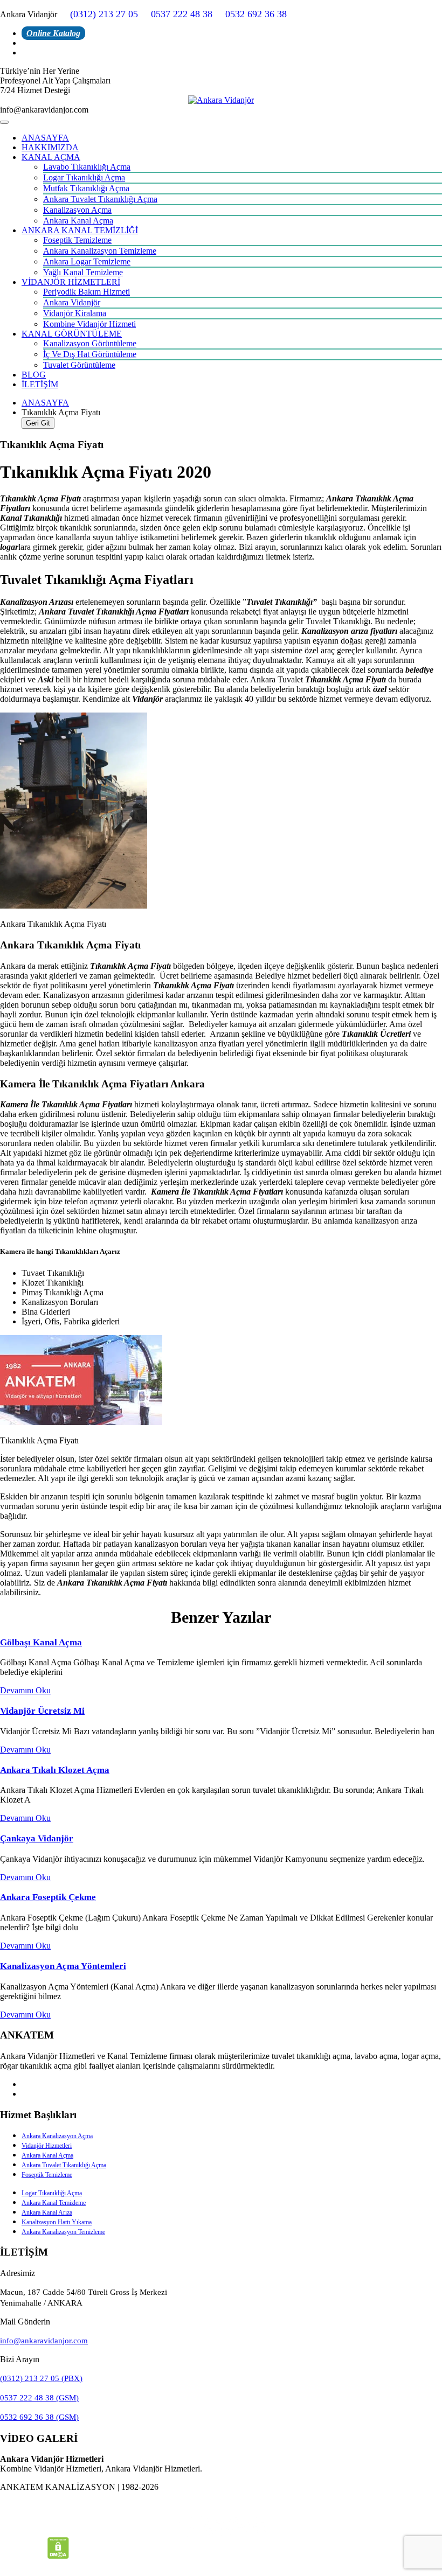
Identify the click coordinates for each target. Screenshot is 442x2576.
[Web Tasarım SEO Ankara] (221, 2526)
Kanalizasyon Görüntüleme (90, 343)
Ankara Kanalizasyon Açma (57, 2136)
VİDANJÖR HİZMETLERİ (71, 282)
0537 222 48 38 (182, 14)
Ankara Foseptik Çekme (48, 1897)
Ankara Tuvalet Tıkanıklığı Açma (100, 199)
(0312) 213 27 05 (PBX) (41, 2378)
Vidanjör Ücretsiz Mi (42, 1711)
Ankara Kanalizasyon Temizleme (100, 251)
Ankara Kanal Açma (78, 221)
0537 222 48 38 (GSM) (39, 2398)
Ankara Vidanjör (72, 302)
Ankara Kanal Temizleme (54, 2203)
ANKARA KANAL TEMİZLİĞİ (80, 230)
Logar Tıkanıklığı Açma (84, 177)
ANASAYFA (45, 138)
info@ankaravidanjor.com (44, 2341)
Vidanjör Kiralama (75, 313)
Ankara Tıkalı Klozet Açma (55, 1770)
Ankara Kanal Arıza (47, 2212)
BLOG (34, 375)
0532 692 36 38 (256, 14)
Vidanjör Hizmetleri (47, 2146)
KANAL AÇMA (51, 157)
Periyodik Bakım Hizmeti (87, 292)
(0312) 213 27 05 (104, 14)
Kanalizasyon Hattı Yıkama (57, 2222)
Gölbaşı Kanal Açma (41, 1642)
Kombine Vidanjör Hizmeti (89, 324)
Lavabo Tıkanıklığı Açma (87, 167)
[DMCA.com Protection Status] (58, 2556)
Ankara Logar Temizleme (87, 261)
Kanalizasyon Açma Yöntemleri (63, 1966)
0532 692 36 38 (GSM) (39, 2417)
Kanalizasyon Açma (77, 210)
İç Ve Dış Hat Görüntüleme (90, 354)
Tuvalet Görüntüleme (79, 365)
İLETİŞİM (40, 384)
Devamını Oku (25, 1690)
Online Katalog (53, 33)
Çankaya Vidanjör (37, 1838)
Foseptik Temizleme (77, 240)
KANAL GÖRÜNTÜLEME (72, 334)
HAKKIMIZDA (50, 147)
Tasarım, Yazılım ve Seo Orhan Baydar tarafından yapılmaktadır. (221, 2505)
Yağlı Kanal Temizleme (83, 272)
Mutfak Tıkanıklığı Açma (86, 188)
